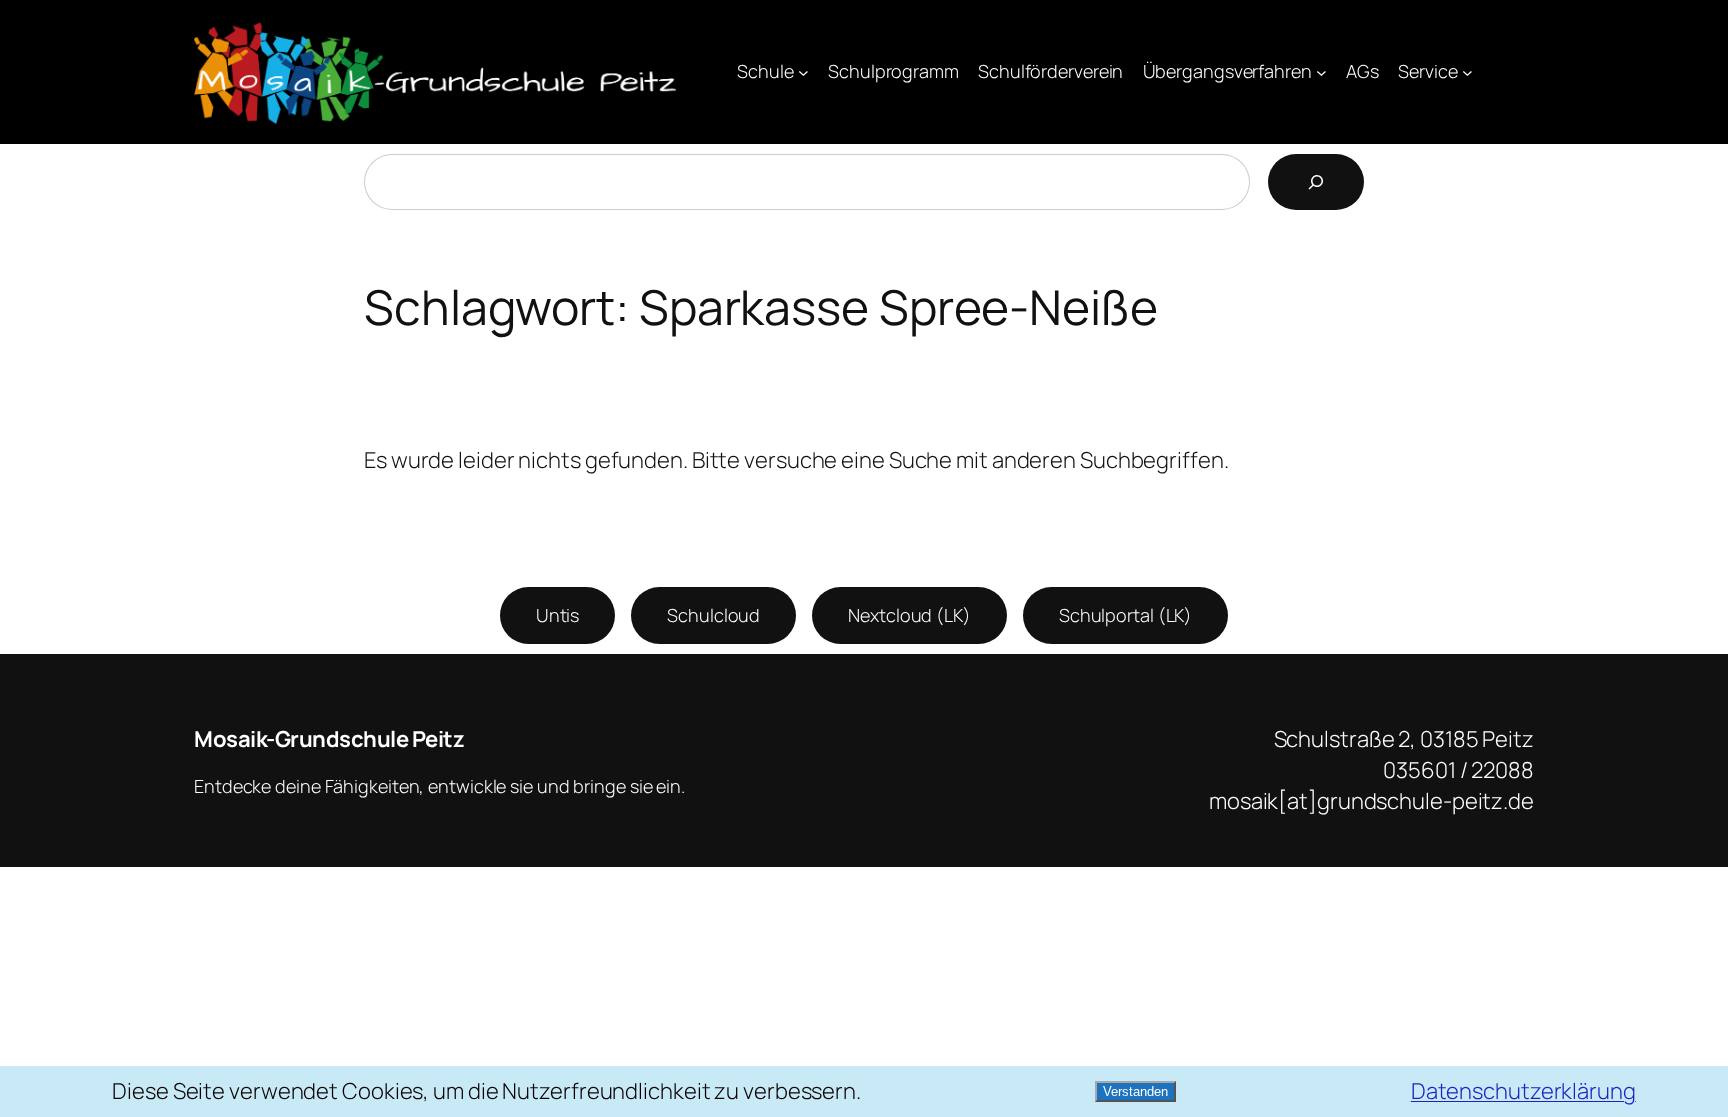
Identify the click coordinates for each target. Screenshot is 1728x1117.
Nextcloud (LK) (909, 615)
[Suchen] (1316, 182)
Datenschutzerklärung (1523, 1091)
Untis (558, 615)
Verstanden (1135, 1091)
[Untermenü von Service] (1467, 72)
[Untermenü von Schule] (803, 72)
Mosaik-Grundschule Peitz (329, 739)
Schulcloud (713, 615)
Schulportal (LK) (1125, 615)
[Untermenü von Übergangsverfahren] (1321, 72)
